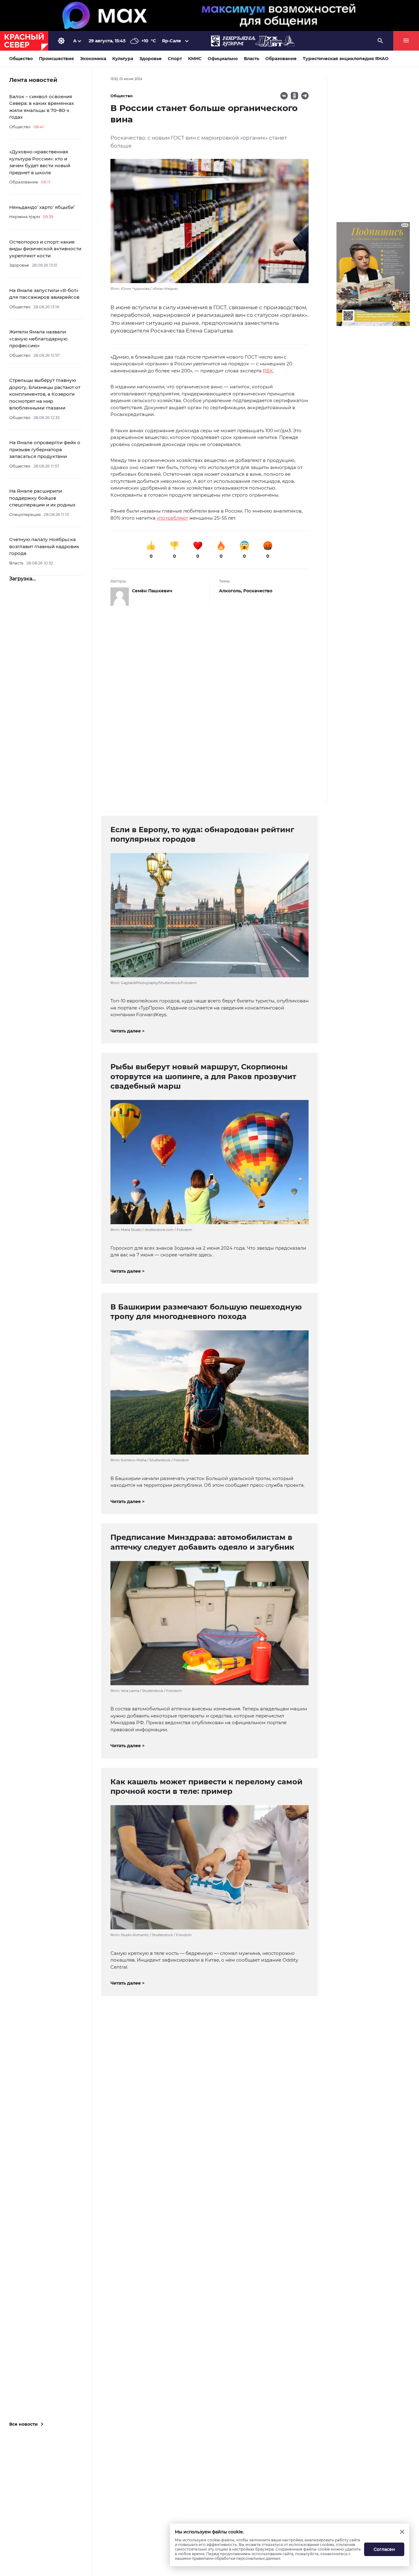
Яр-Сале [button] (171, 41)
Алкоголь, (231, 591)
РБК (268, 371)
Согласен (384, 2549)
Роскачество (258, 591)
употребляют (172, 518)
